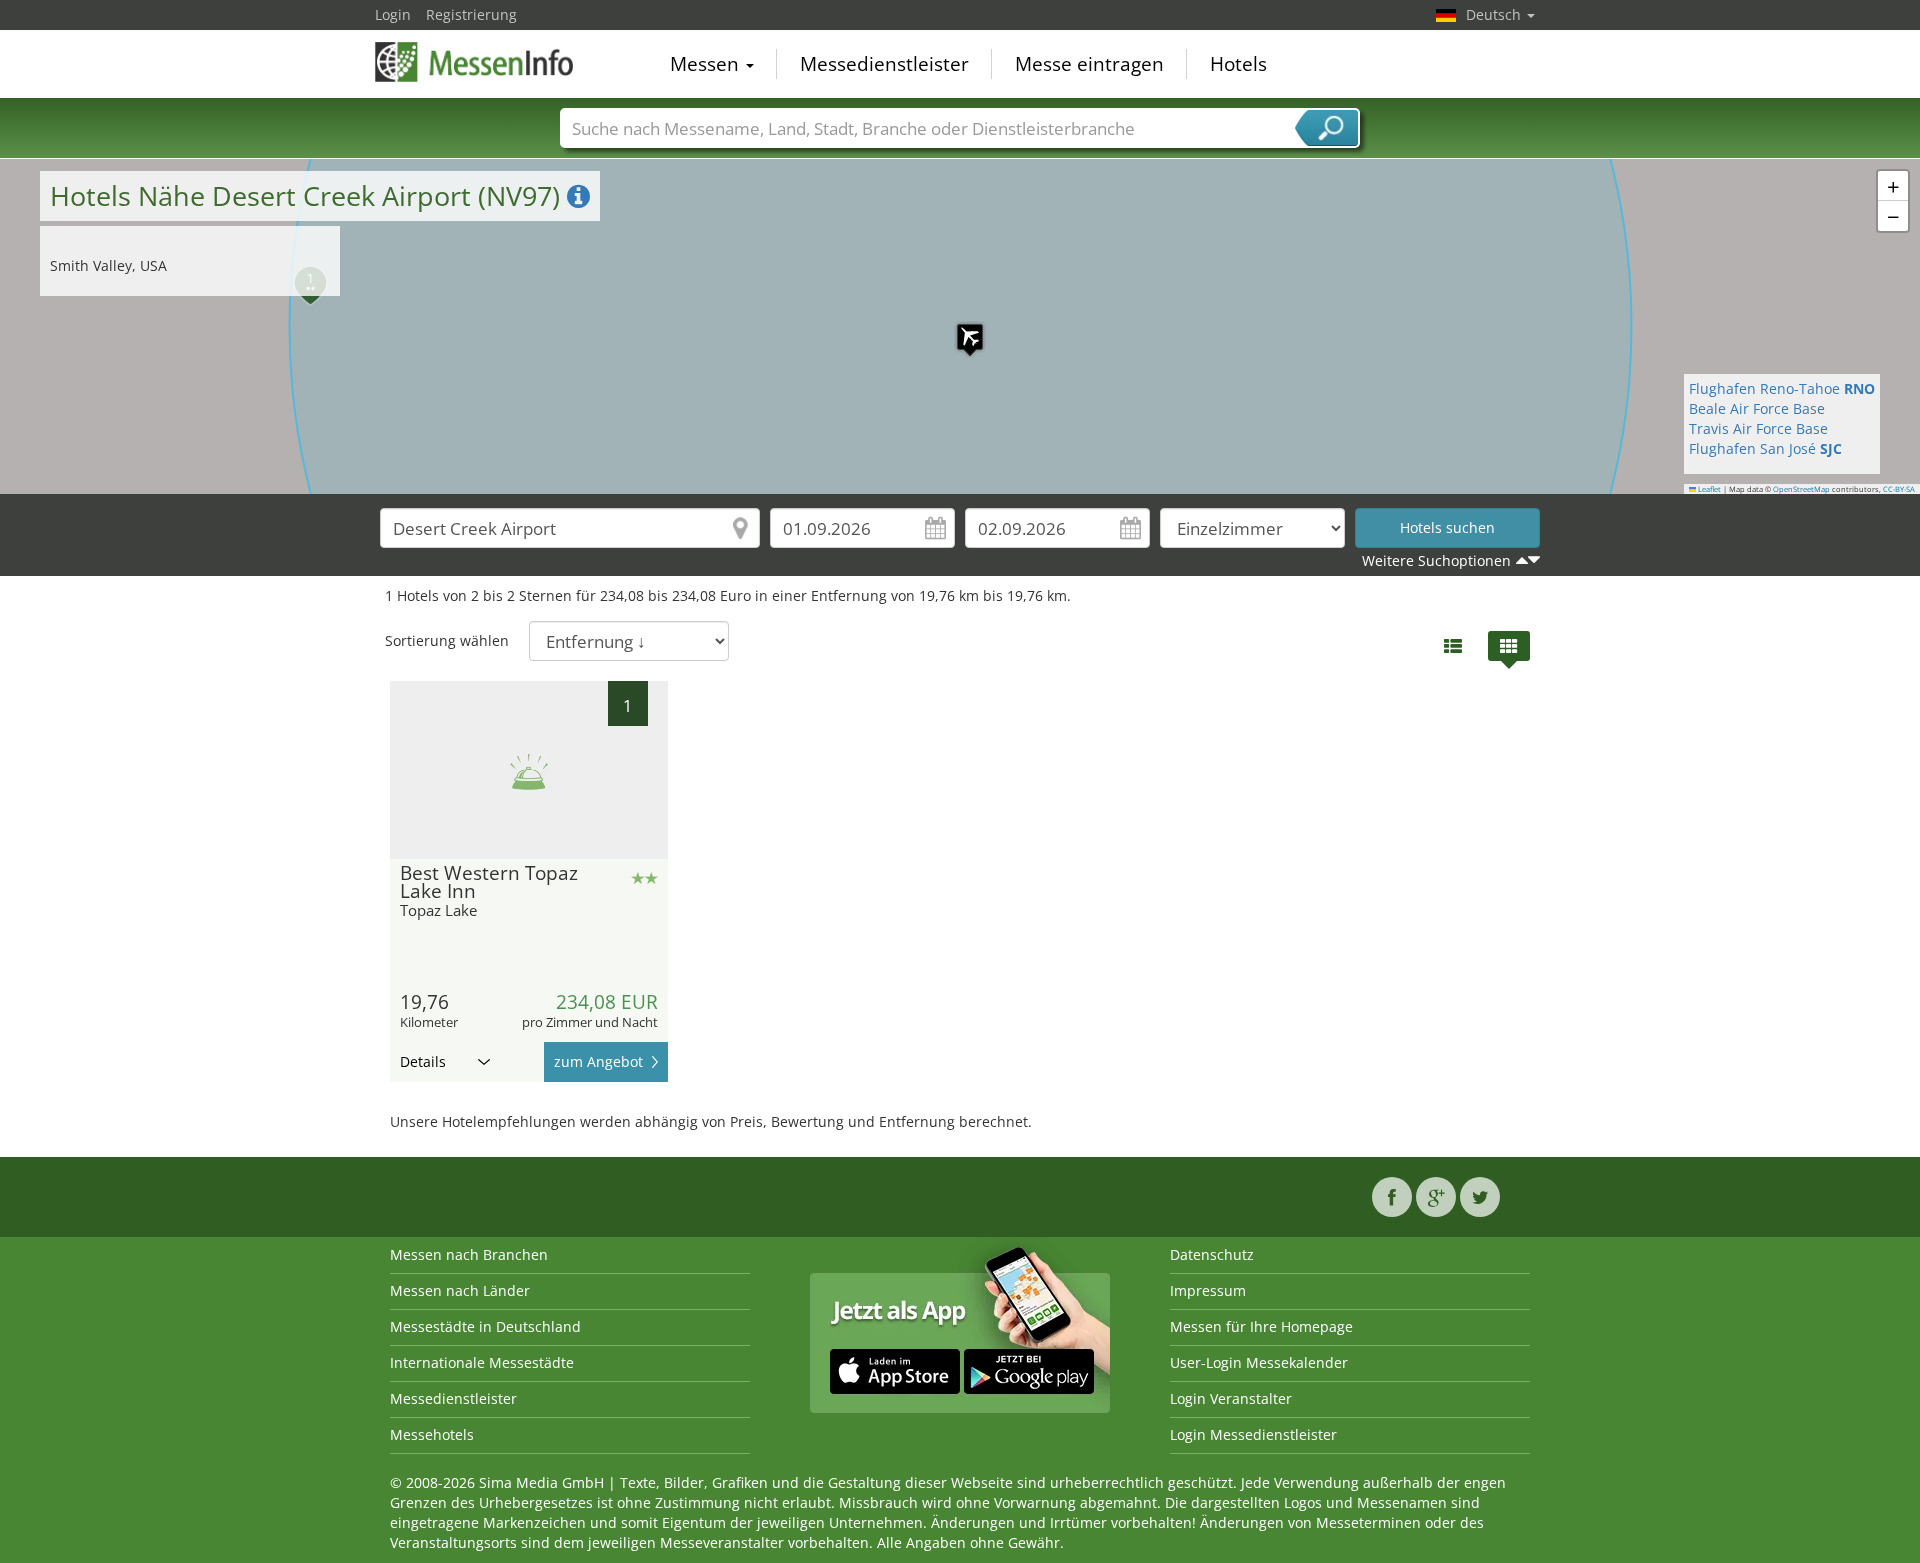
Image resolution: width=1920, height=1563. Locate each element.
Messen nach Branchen (469, 1254)
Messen (707, 64)
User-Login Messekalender (1259, 1362)
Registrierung (471, 14)
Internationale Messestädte (482, 1362)
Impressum (1208, 1290)
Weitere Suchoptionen (1436, 560)
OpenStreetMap (1801, 489)
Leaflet (1708, 489)
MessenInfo (475, 62)
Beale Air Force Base (1757, 408)
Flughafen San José (1765, 448)
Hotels (1238, 64)
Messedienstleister (884, 64)
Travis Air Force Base (1758, 428)
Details (423, 1061)
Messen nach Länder (460, 1290)
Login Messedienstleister (1253, 1434)
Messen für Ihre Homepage (1261, 1326)
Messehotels (432, 1434)
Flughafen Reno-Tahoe (1782, 388)
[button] (960, 327)
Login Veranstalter (1231, 1398)
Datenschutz (1212, 1254)
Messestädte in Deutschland (485, 1326)
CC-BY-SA (1899, 489)
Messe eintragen (1089, 64)
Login (393, 14)
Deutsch (1495, 14)
